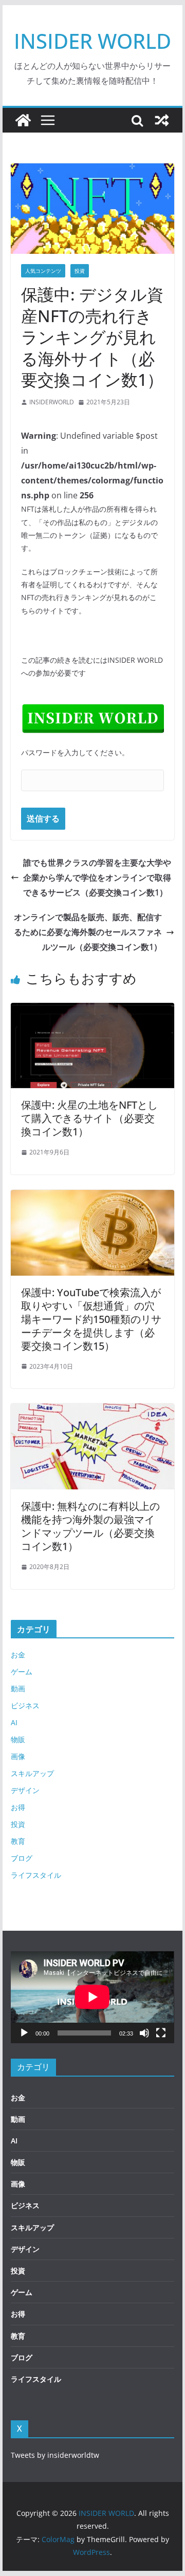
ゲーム (22, 1672)
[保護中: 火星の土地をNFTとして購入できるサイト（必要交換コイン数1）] (92, 1010)
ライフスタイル (36, 1875)
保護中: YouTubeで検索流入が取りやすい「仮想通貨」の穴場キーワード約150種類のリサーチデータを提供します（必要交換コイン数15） (91, 1319)
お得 (18, 1807)
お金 (18, 1655)
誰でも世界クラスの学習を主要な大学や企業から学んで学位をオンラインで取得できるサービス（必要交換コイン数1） (97, 878)
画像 (18, 1756)
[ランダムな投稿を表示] (162, 120)
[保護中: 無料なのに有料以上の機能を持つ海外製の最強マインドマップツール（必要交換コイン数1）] (92, 1411)
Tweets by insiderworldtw (55, 2455)
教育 (18, 1841)
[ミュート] (144, 2033)
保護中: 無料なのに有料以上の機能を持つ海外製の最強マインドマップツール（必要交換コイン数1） (90, 1526)
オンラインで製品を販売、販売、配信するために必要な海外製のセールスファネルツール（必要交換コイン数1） (88, 932)
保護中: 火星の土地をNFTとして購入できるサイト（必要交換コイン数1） (89, 1118)
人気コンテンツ (43, 271)
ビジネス (25, 1705)
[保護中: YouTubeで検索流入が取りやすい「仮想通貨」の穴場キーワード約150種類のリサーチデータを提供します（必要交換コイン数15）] (92, 1197)
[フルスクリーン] (161, 2033)
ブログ (22, 1858)
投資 (80, 271)
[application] (92, 1997)
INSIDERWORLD (52, 402)
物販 (18, 1739)
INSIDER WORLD (92, 41)
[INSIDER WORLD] (23, 120)
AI (14, 1722)
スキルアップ (32, 1773)
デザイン (25, 1790)
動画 (18, 1688)
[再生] (24, 2033)
